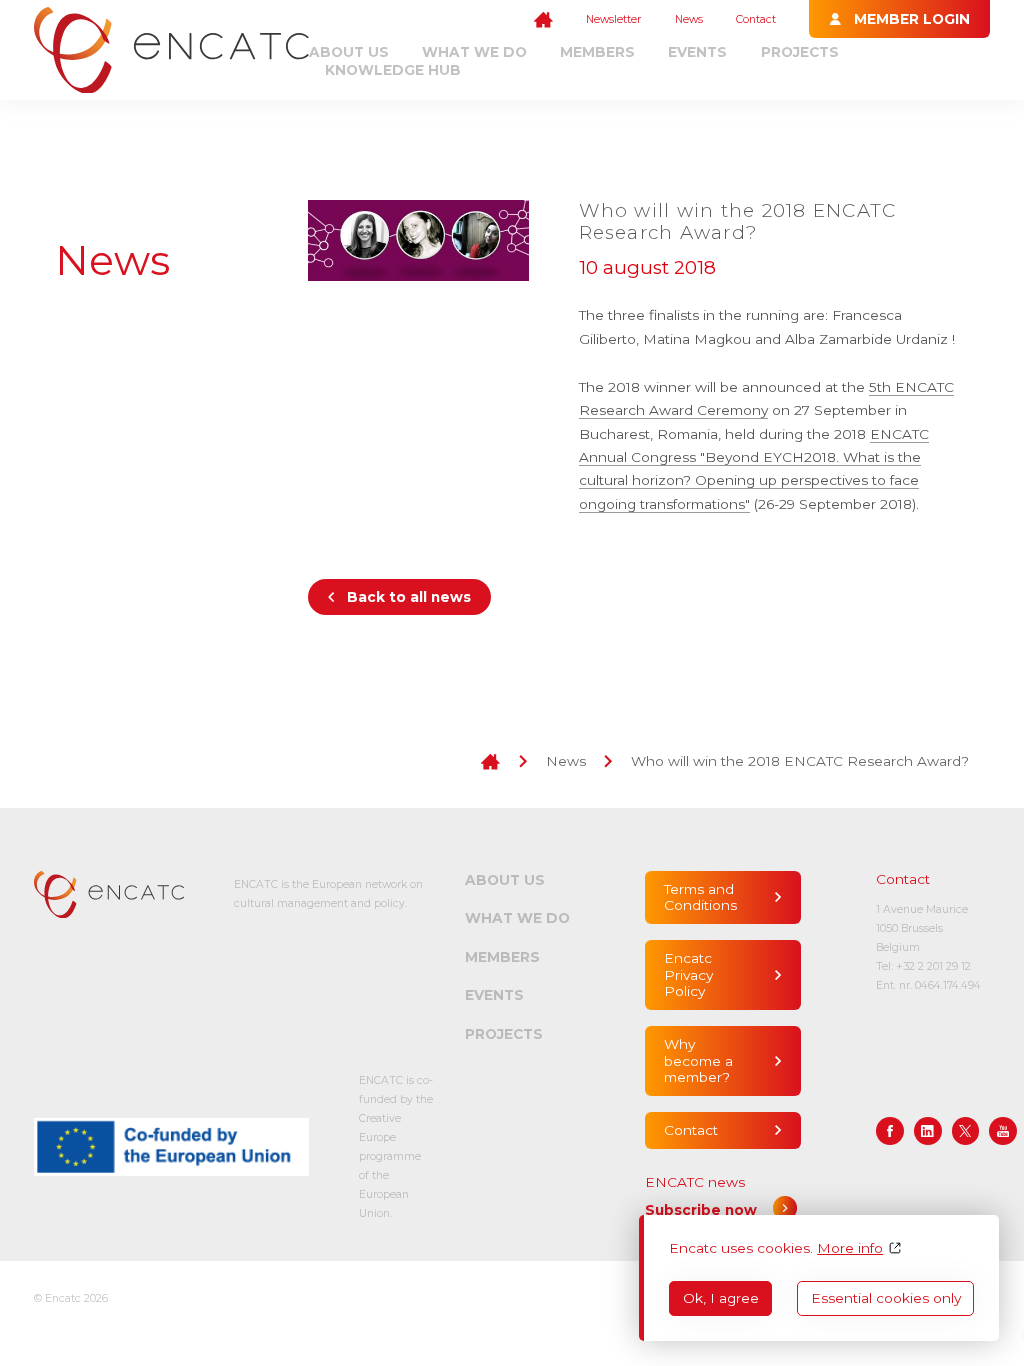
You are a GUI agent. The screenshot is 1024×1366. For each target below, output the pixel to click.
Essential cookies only (886, 1298)
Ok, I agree (721, 1298)
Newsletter (613, 19)
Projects (800, 52)
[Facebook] (890, 1131)
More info (850, 1248)
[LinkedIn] (928, 1131)
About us (349, 52)
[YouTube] (1003, 1131)
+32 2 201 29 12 (933, 966)
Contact (756, 19)
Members (597, 52)
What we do (474, 52)
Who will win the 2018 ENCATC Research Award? (800, 761)
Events (697, 52)
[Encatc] (171, 50)
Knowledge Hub (393, 70)
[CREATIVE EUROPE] (171, 1146)
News (689, 19)
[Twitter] (966, 1131)
